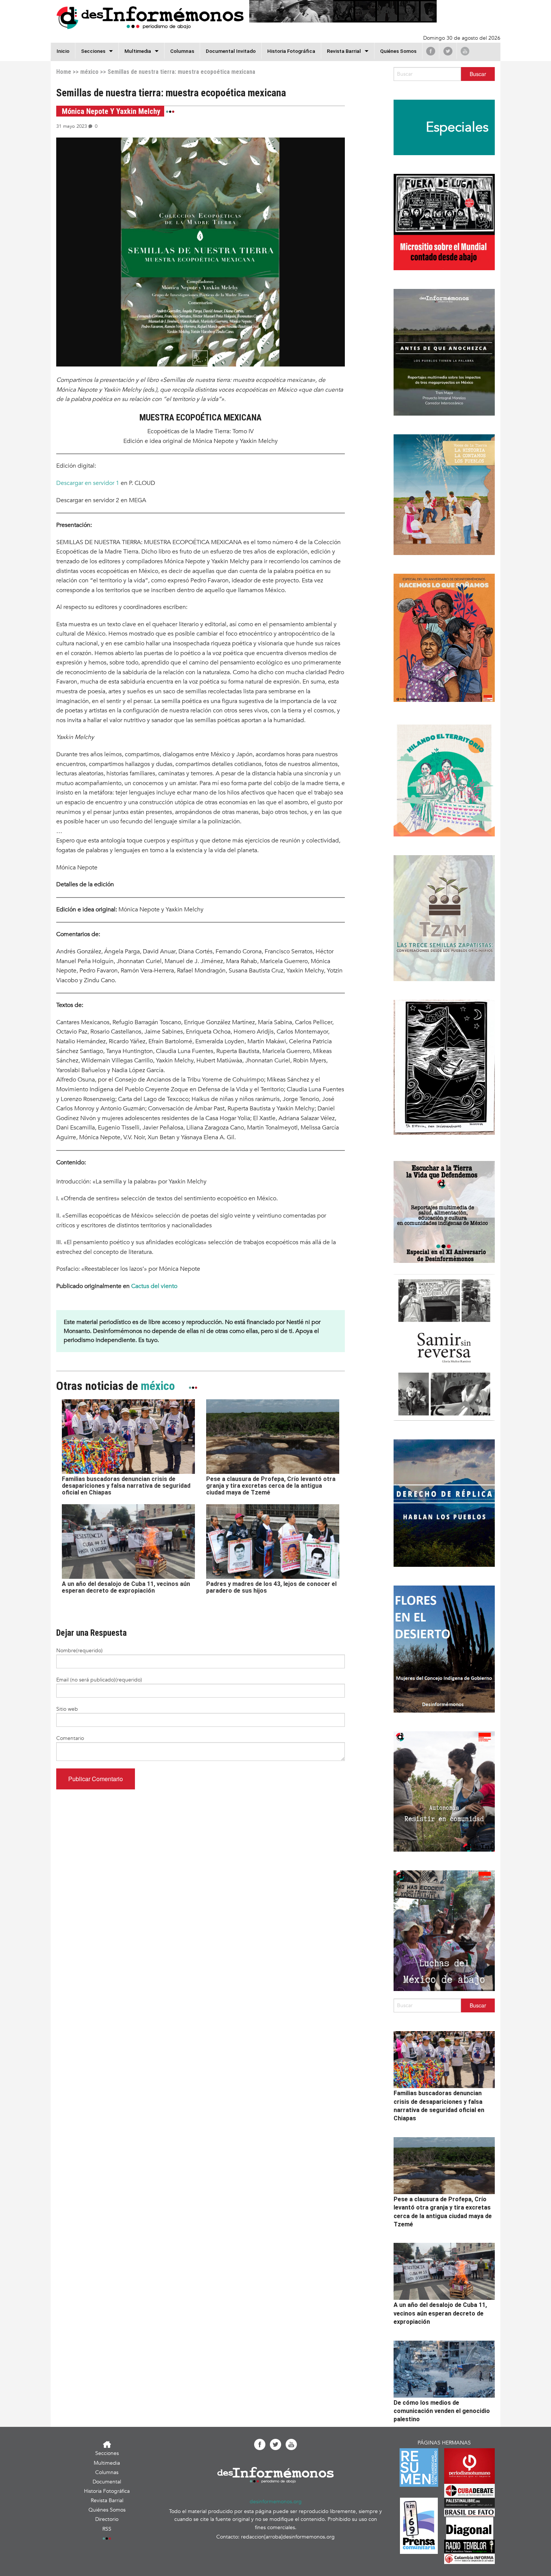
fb (431, 51)
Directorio (107, 2519)
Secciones (107, 2453)
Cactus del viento (154, 1286)
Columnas (182, 51)
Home (64, 72)
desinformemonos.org (276, 2502)
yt (465, 51)
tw (448, 51)
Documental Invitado (231, 51)
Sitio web (67, 1709)
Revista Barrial (344, 51)
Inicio (63, 51)
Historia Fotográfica (291, 51)
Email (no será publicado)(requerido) (99, 1680)
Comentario (70, 1738)
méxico (89, 72)
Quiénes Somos (398, 51)
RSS (107, 2529)
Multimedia (138, 51)
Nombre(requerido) (79, 1651)
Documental (107, 2482)
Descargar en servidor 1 (88, 483)
